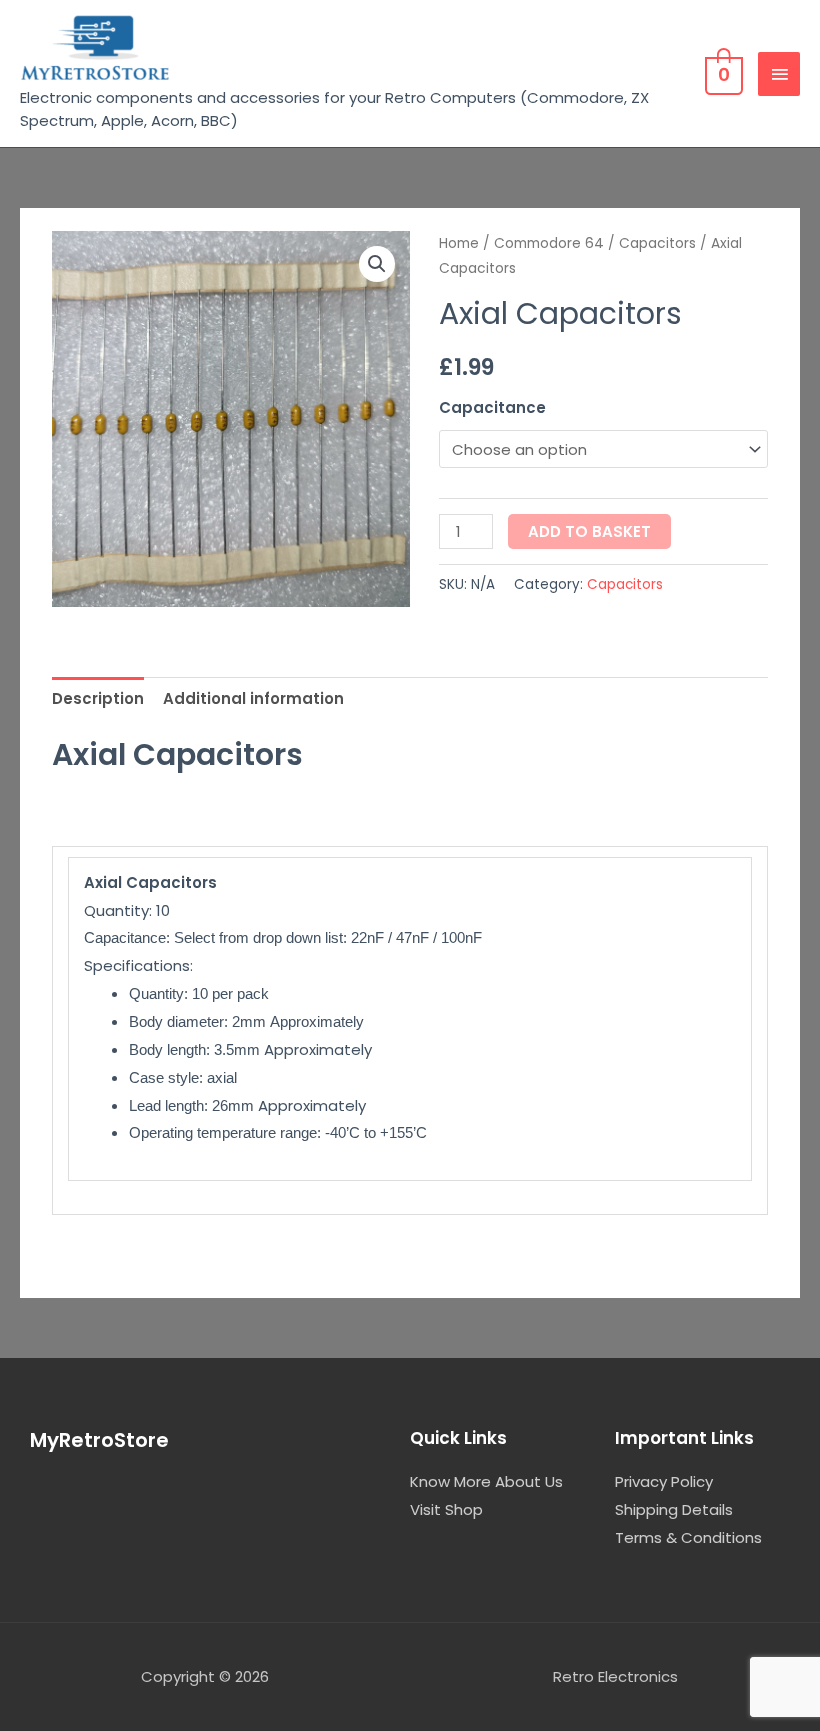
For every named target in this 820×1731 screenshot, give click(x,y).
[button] (377, 264)
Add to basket (589, 531)
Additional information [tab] (253, 698)
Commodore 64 (549, 243)
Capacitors (657, 243)
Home (459, 243)
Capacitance (492, 407)
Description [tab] (98, 698)
